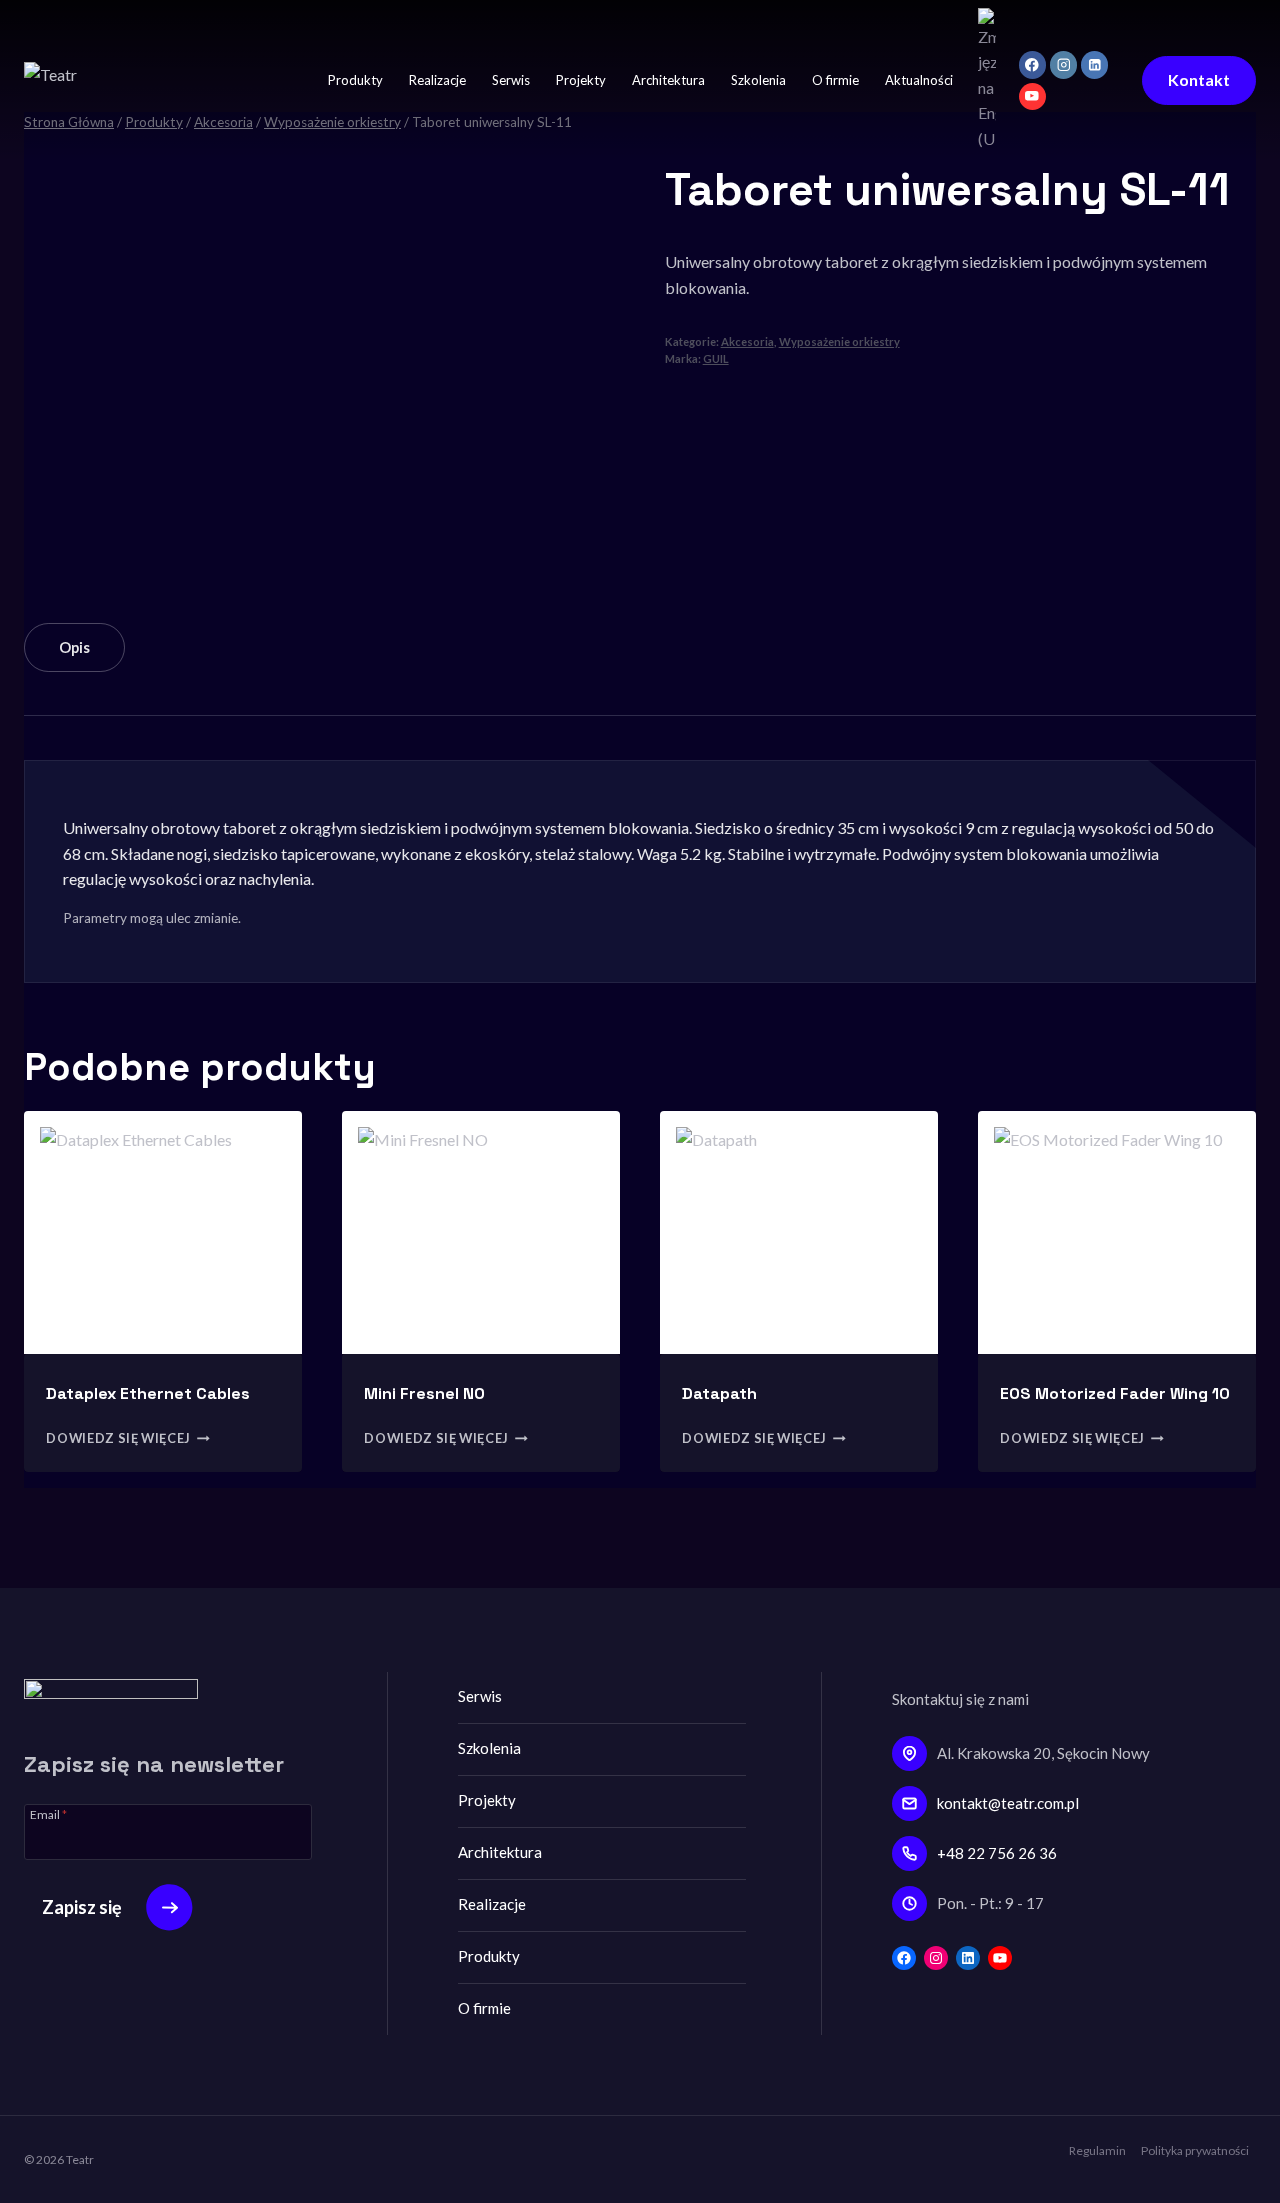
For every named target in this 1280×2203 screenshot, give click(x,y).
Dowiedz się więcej (118, 1438)
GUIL (716, 358)
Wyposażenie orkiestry (839, 341)
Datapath (719, 1393)
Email (48, 1814)
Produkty (355, 80)
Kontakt (1199, 79)
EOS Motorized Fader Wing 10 (1115, 1393)
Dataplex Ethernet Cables (148, 1393)
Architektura (668, 80)
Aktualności (919, 80)
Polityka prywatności (1195, 2150)
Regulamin (1097, 2150)
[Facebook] (1032, 64)
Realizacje (437, 80)
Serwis (511, 80)
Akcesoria (747, 341)
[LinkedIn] (1094, 64)
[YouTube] (1032, 96)
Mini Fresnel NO (424, 1393)
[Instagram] (1063, 64)
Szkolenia (758, 80)
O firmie (835, 80)
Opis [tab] (74, 647)
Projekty (581, 80)
